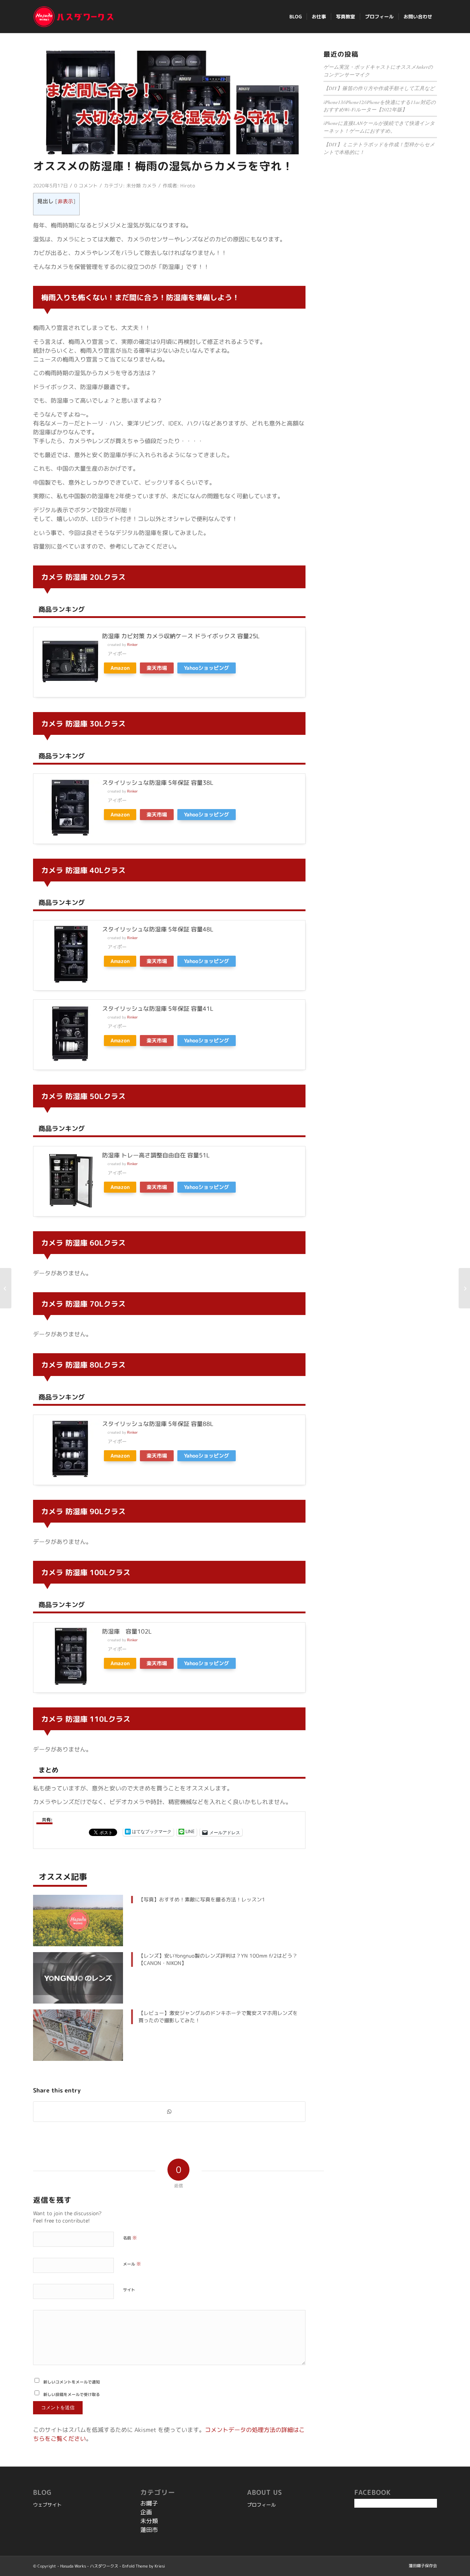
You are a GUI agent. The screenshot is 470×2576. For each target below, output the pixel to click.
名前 (130, 2238)
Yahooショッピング (207, 668)
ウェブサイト (47, 2505)
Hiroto (188, 186)
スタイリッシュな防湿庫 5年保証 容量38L (158, 783)
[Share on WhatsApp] (169, 2112)
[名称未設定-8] (169, 103)
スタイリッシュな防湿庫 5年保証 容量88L (158, 1424)
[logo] (74, 17)
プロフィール (261, 2505)
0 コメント (86, 186)
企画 (146, 2512)
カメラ (149, 186)
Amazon (120, 668)
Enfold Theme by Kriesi (144, 2566)
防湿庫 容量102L (127, 1631)
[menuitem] (296, 17)
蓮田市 (149, 2530)
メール (132, 2264)
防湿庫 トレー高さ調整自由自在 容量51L (156, 1155)
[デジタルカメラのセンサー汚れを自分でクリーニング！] (6, 1288)
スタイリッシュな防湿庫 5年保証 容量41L (158, 1009)
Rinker (133, 645)
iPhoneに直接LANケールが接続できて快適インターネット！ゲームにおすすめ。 (379, 127)
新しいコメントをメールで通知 (72, 2382)
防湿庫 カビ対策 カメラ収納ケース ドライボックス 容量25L (181, 636)
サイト (129, 2290)
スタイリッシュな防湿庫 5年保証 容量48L (158, 929)
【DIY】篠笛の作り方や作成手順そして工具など (379, 88)
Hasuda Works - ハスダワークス (89, 2566)
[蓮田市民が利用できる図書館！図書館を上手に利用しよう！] (464, 1288)
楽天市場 (157, 668)
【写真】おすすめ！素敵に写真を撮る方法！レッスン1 (202, 1899)
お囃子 (149, 2503)
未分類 (133, 186)
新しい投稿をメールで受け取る (72, 2394)
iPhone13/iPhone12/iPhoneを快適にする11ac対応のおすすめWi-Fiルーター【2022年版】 (380, 106)
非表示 (65, 201)
